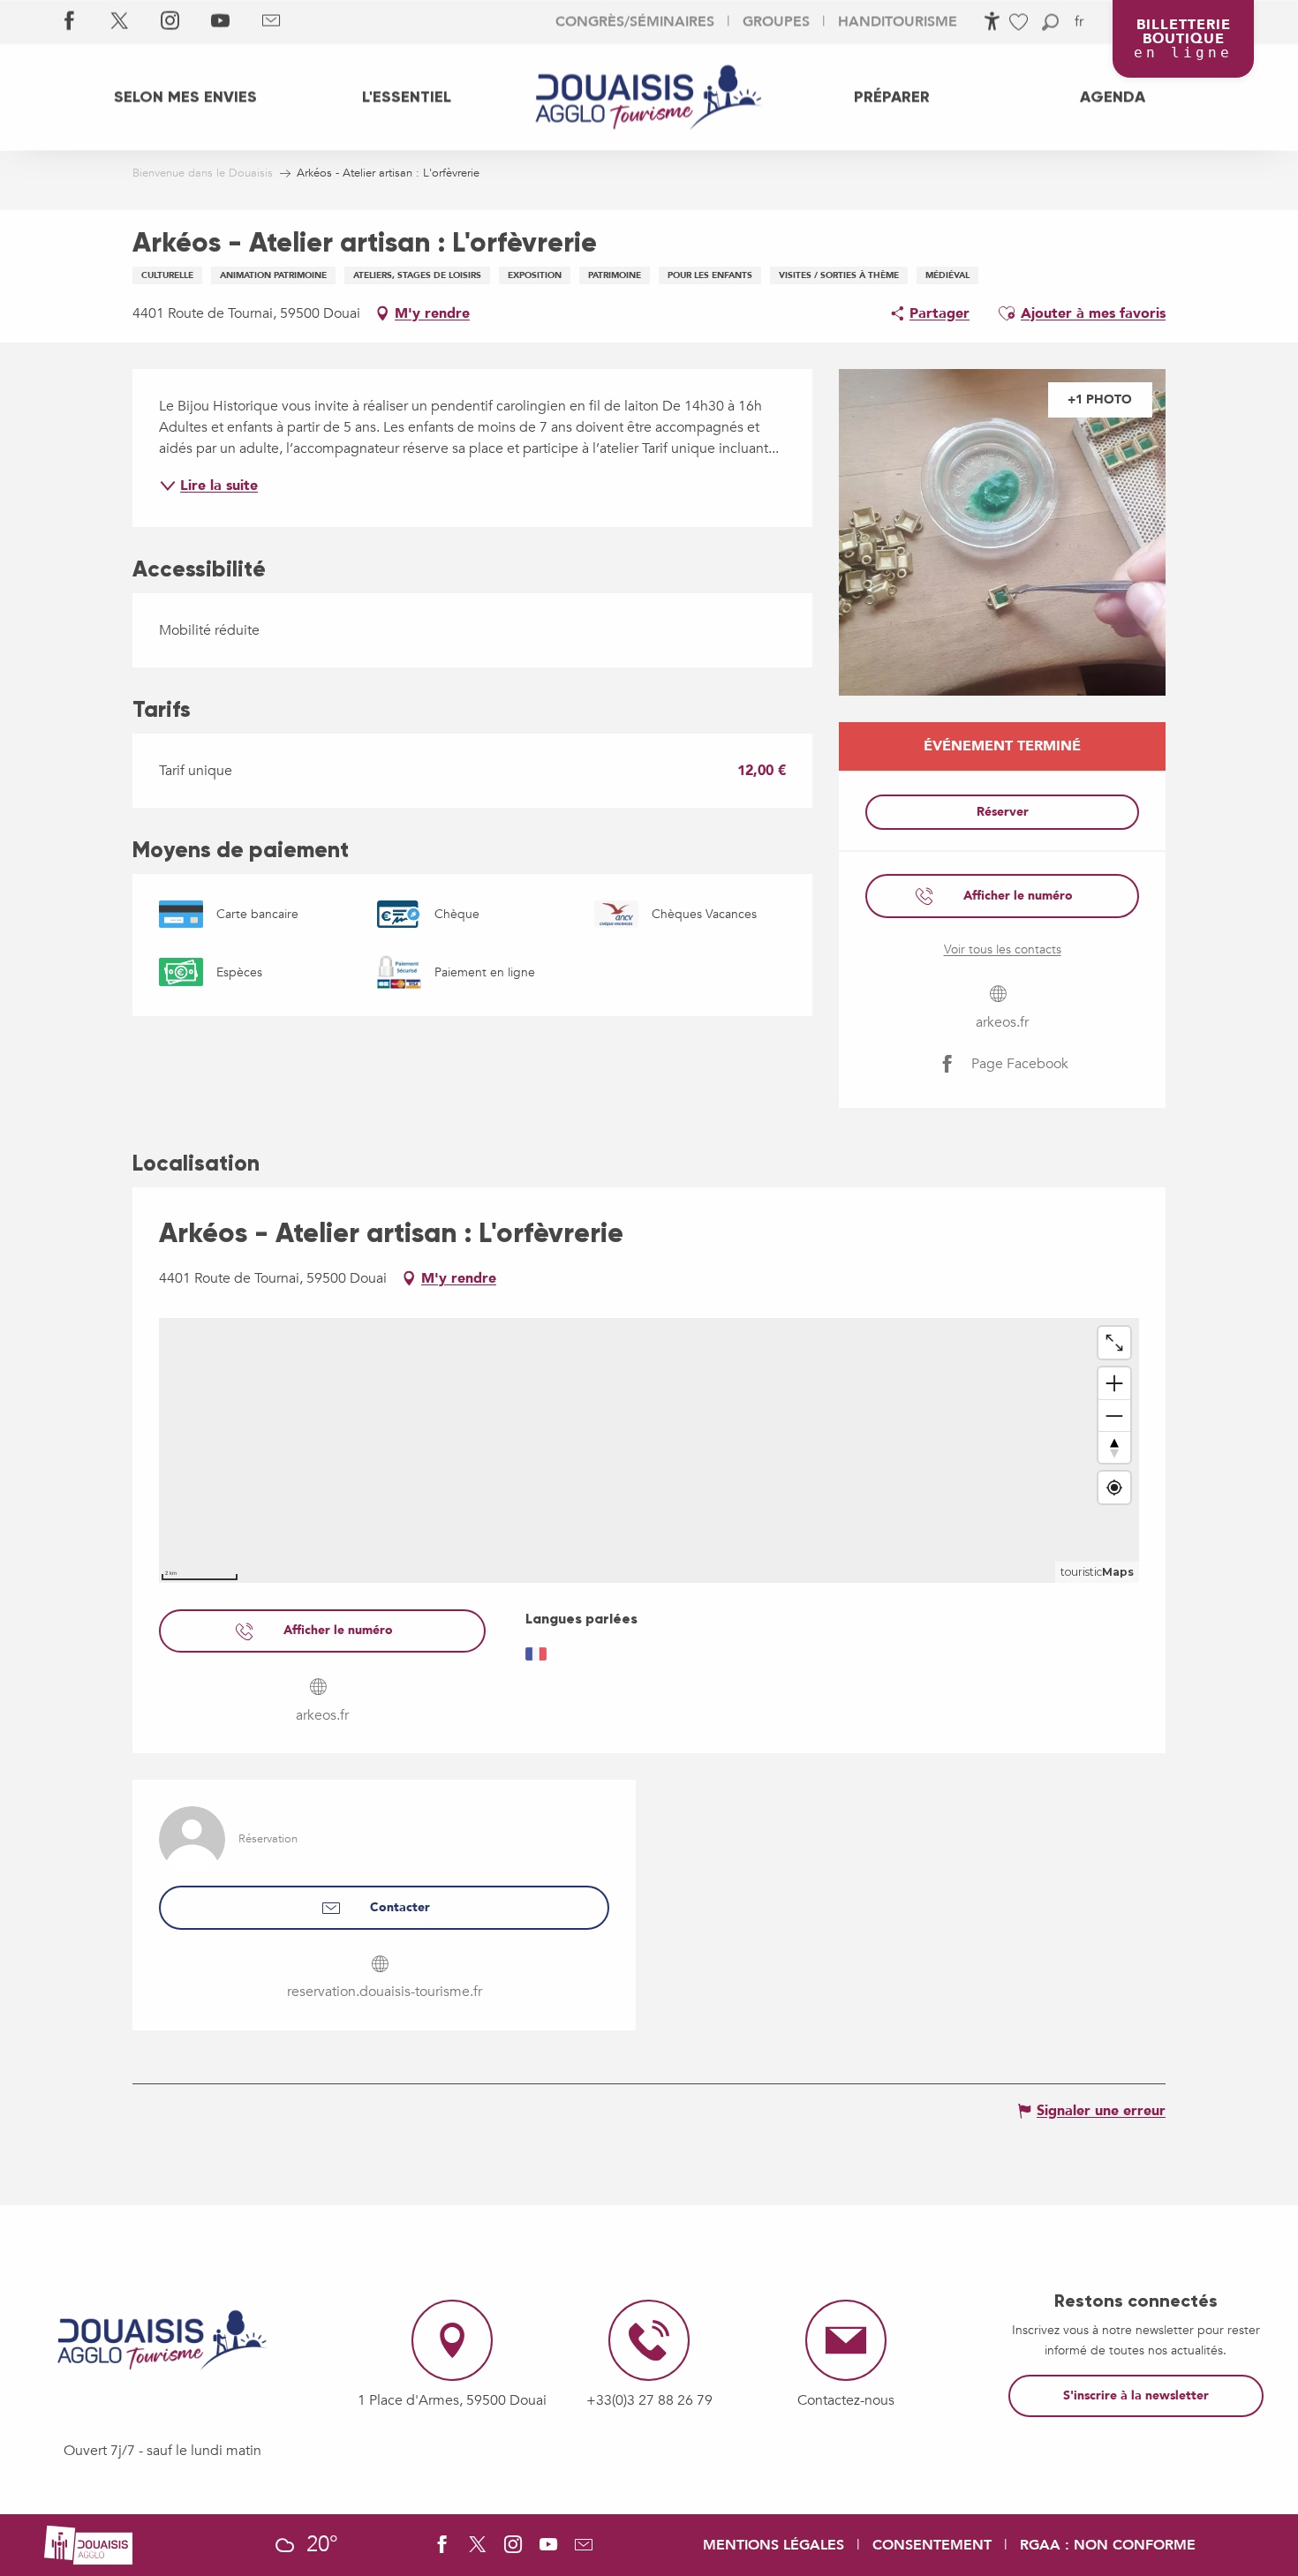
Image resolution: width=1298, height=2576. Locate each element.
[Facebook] (69, 22)
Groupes (776, 22)
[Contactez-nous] (271, 22)
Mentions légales (774, 2545)
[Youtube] (220, 22)
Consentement (932, 2545)
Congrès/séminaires (635, 22)
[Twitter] (120, 22)
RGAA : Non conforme (1108, 2545)
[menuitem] (185, 97)
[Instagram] (170, 22)
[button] (1050, 23)
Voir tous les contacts (1003, 949)
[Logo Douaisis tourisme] (162, 2340)
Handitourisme (898, 22)
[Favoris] (1021, 23)
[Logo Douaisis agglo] (88, 2543)
